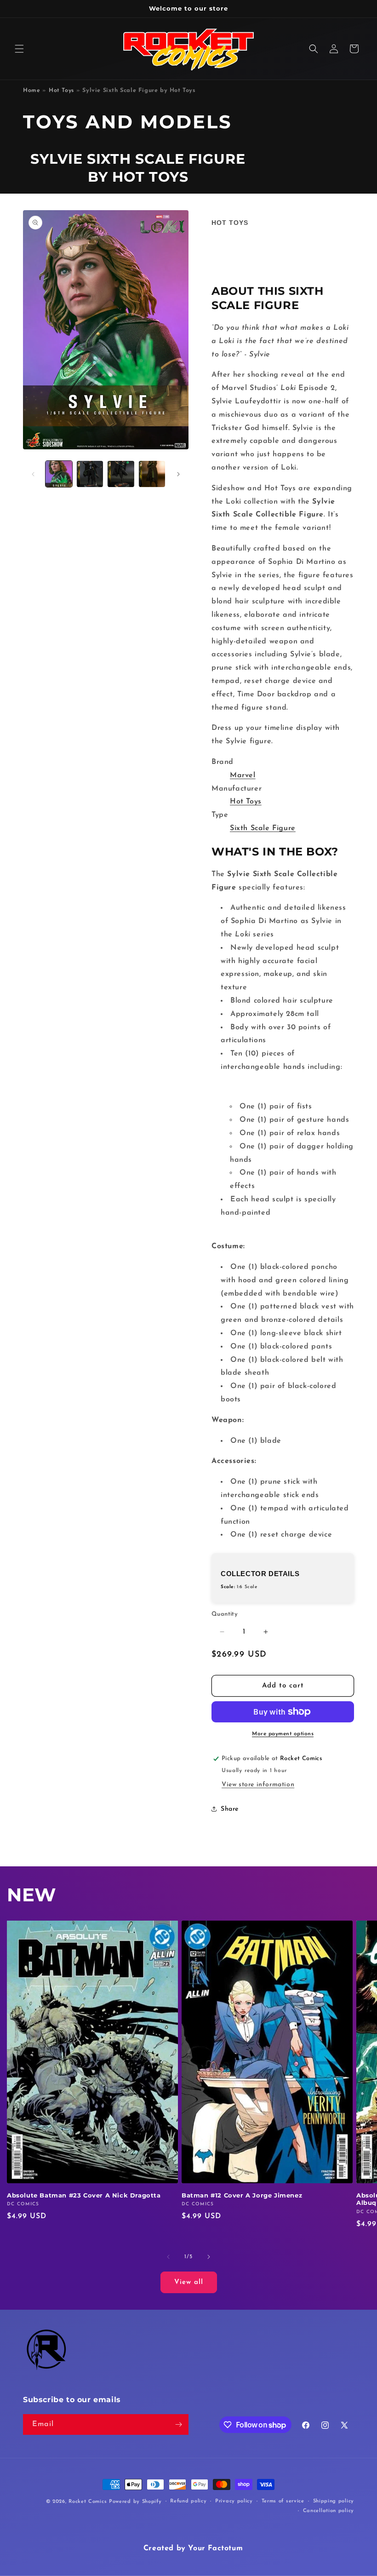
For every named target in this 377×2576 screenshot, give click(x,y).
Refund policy (188, 2501)
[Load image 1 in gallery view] (59, 474)
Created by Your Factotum (193, 2548)
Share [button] (230, 1809)
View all (189, 2282)
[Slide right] (178, 474)
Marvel (243, 775)
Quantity (225, 1614)
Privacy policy (234, 2501)
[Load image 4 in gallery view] (152, 474)
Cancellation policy (328, 2511)
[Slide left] (33, 474)
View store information (258, 1785)
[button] (19, 49)
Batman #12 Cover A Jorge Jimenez (242, 2195)
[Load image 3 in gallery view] (121, 474)
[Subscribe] (178, 2424)
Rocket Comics (88, 2502)
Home (31, 91)
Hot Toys (61, 91)
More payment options (283, 1734)
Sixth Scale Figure (263, 828)
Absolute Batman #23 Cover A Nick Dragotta (84, 2195)
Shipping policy (334, 2501)
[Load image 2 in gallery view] (90, 474)
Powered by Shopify (135, 2502)
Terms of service (283, 2501)
